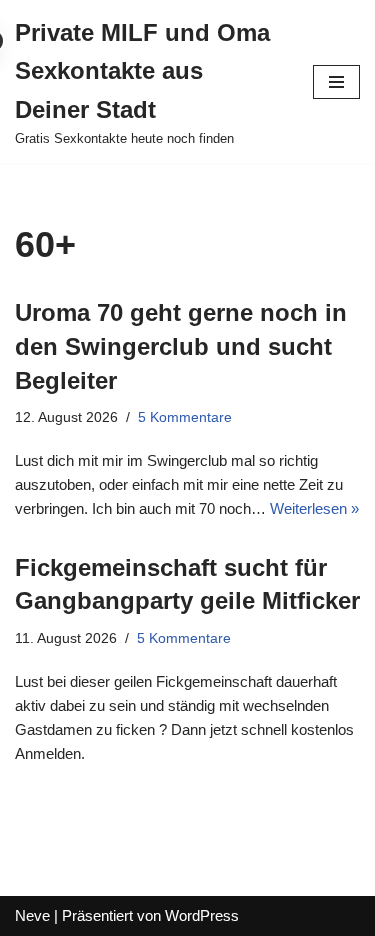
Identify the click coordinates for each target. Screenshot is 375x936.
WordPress (202, 915)
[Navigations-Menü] (336, 82)
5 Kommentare (185, 417)
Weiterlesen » (314, 508)
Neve (32, 915)
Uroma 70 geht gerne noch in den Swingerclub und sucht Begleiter (181, 346)
